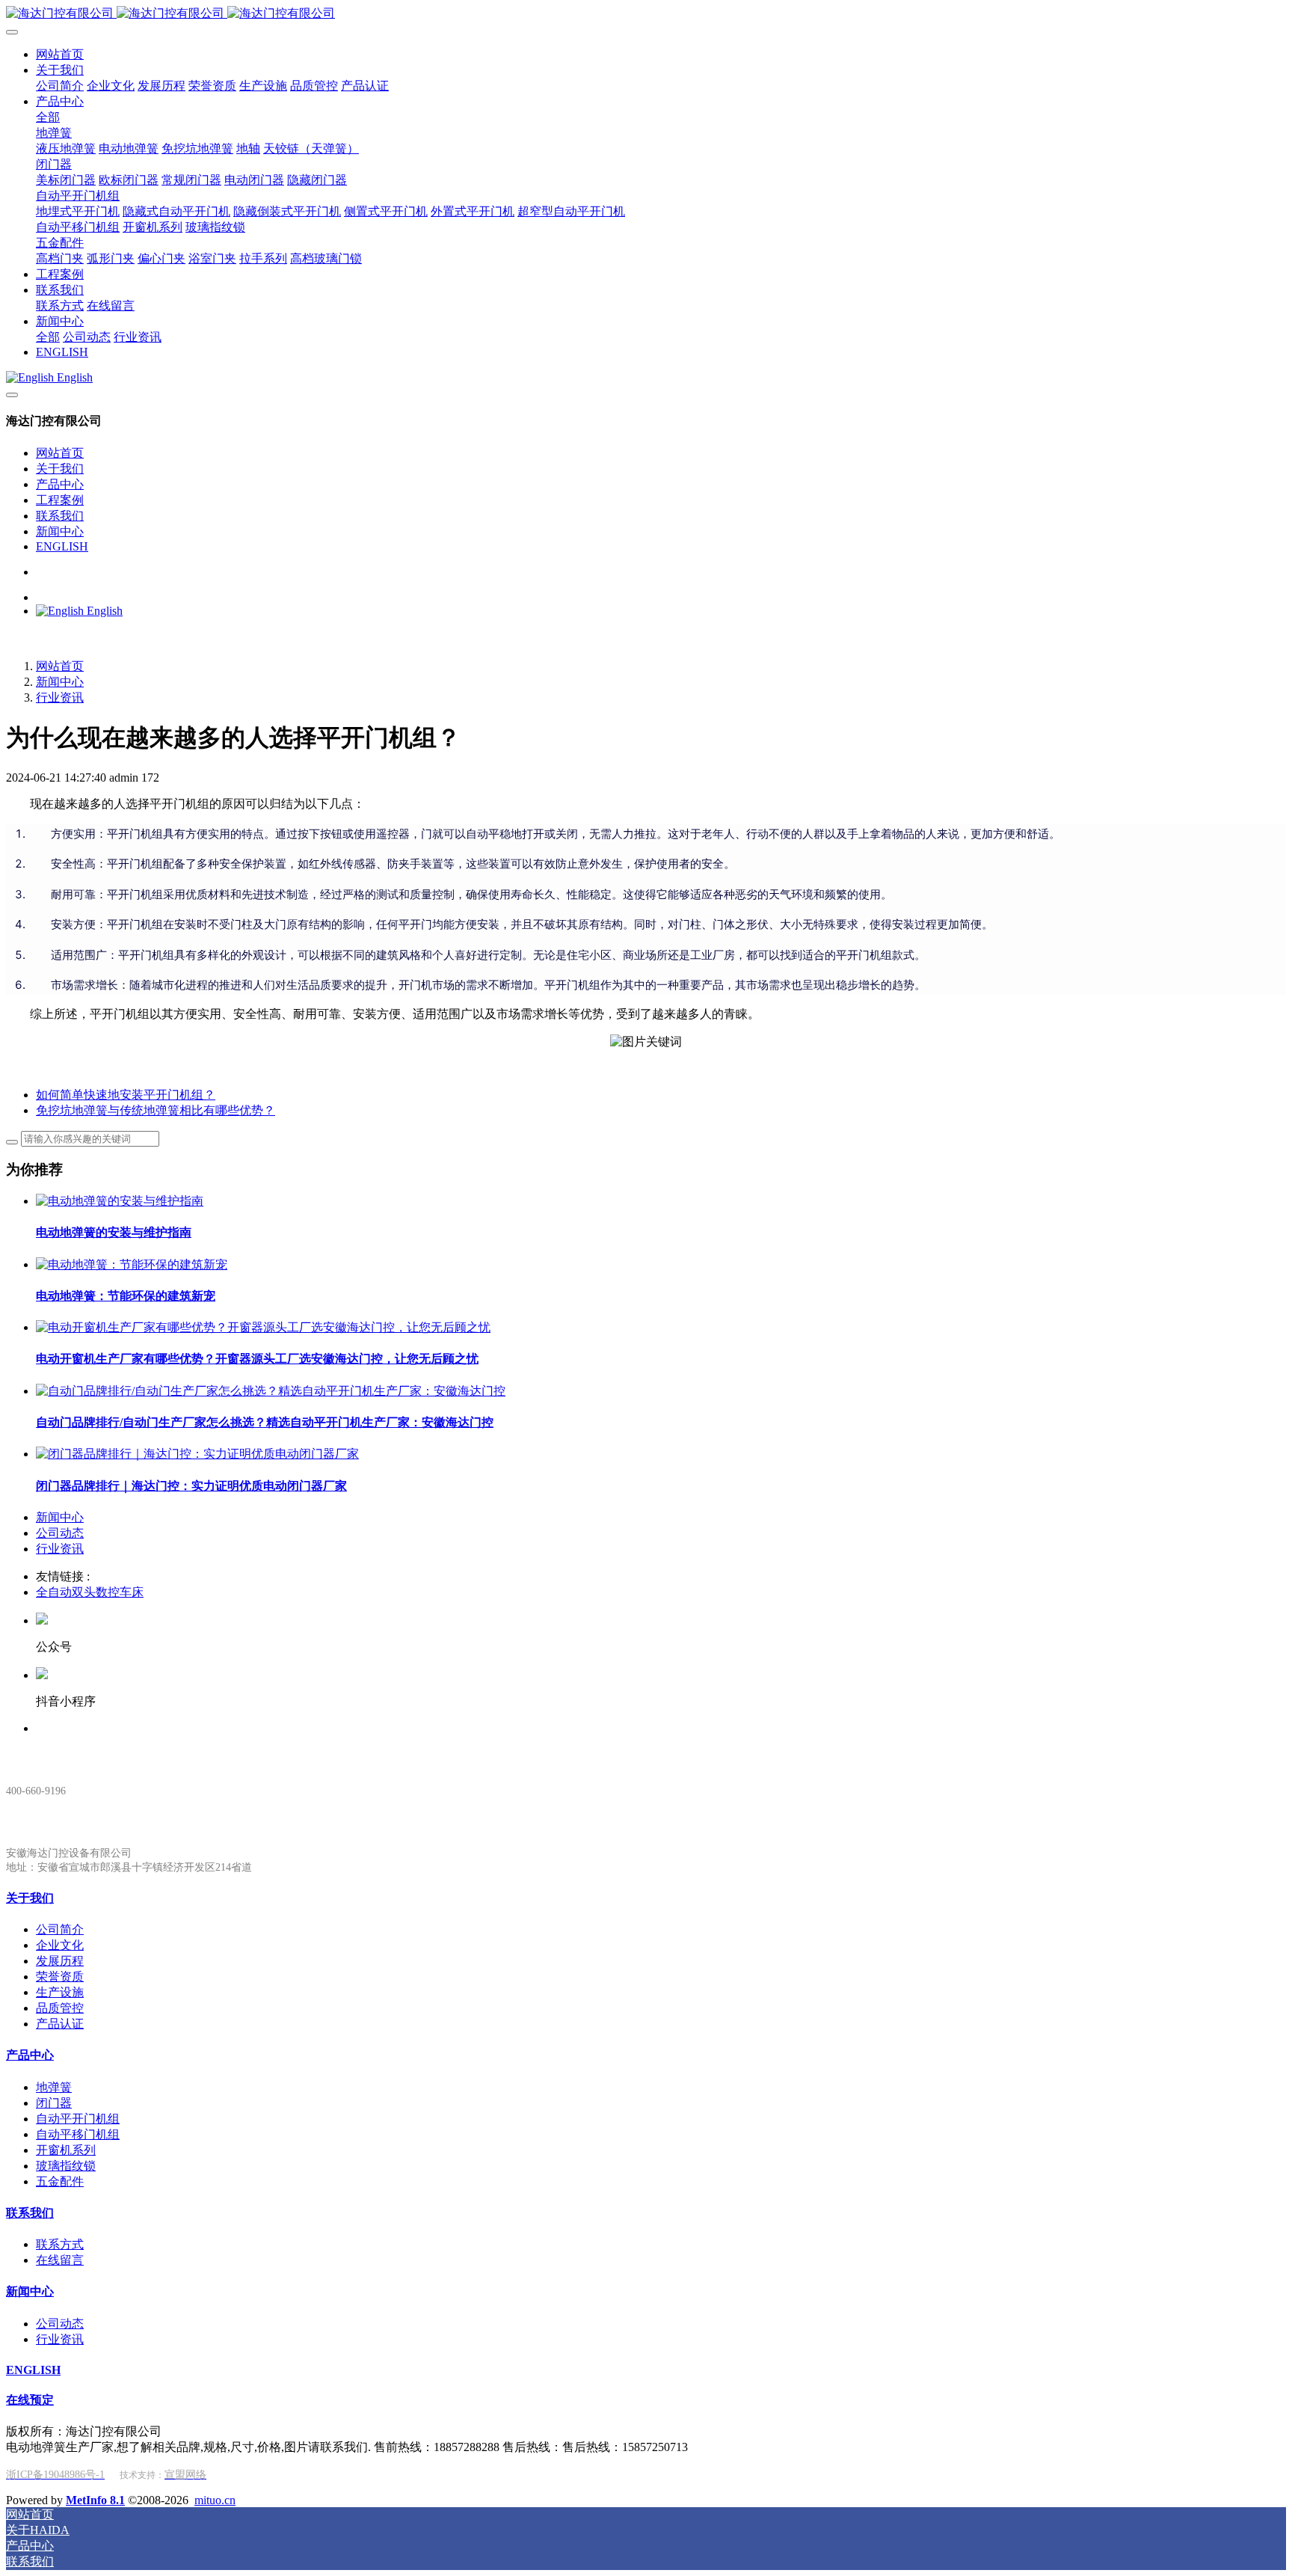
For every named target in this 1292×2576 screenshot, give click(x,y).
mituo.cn (215, 2500)
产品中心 (60, 484)
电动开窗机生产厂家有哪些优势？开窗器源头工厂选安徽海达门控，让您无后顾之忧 (257, 1359)
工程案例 (60, 500)
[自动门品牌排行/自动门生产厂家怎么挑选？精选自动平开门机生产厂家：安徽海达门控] (271, 1391)
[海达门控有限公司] (646, 14)
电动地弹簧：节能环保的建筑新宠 (126, 1296)
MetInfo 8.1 (95, 2500)
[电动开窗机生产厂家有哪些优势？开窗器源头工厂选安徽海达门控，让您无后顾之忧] (263, 1327)
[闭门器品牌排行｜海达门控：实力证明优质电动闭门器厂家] (197, 1454)
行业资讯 (60, 697)
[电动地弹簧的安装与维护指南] (120, 1201)
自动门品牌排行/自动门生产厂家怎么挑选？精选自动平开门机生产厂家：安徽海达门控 (265, 1422)
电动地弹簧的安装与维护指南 (114, 1232)
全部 (48, 117)
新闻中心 (60, 531)
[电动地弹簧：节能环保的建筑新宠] (132, 1264)
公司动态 (60, 1533)
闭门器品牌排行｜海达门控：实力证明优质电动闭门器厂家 (191, 1486)
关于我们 (60, 469)
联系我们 (60, 516)
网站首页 (60, 453)
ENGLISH (62, 546)
